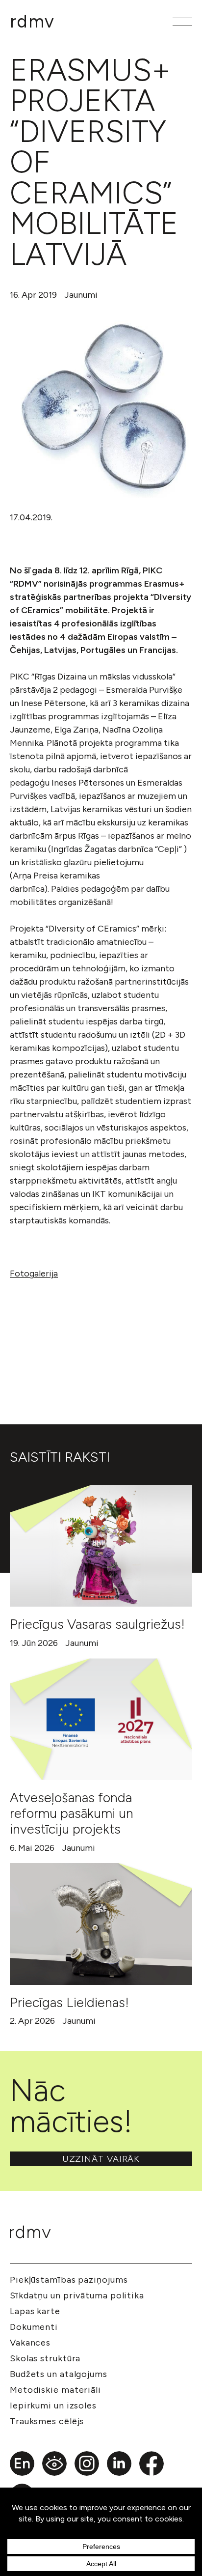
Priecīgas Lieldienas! (69, 2002)
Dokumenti (34, 2327)
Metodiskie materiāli (55, 2390)
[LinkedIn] (119, 2463)
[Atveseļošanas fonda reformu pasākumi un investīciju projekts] (101, 1719)
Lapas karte (35, 2311)
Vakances (30, 2343)
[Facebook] (151, 2463)
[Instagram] (87, 2463)
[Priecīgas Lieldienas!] (101, 1924)
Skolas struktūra (45, 2358)
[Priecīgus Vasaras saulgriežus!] (101, 1546)
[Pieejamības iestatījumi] (54, 2463)
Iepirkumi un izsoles (53, 2406)
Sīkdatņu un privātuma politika (77, 2295)
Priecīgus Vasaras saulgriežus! (97, 1624)
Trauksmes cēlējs (47, 2421)
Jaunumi (81, 295)
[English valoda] (22, 2463)
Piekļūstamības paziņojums (69, 2280)
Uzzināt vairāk (101, 2159)
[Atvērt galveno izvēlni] (182, 22)
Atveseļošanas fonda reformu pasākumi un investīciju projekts (72, 1813)
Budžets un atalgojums (59, 2374)
